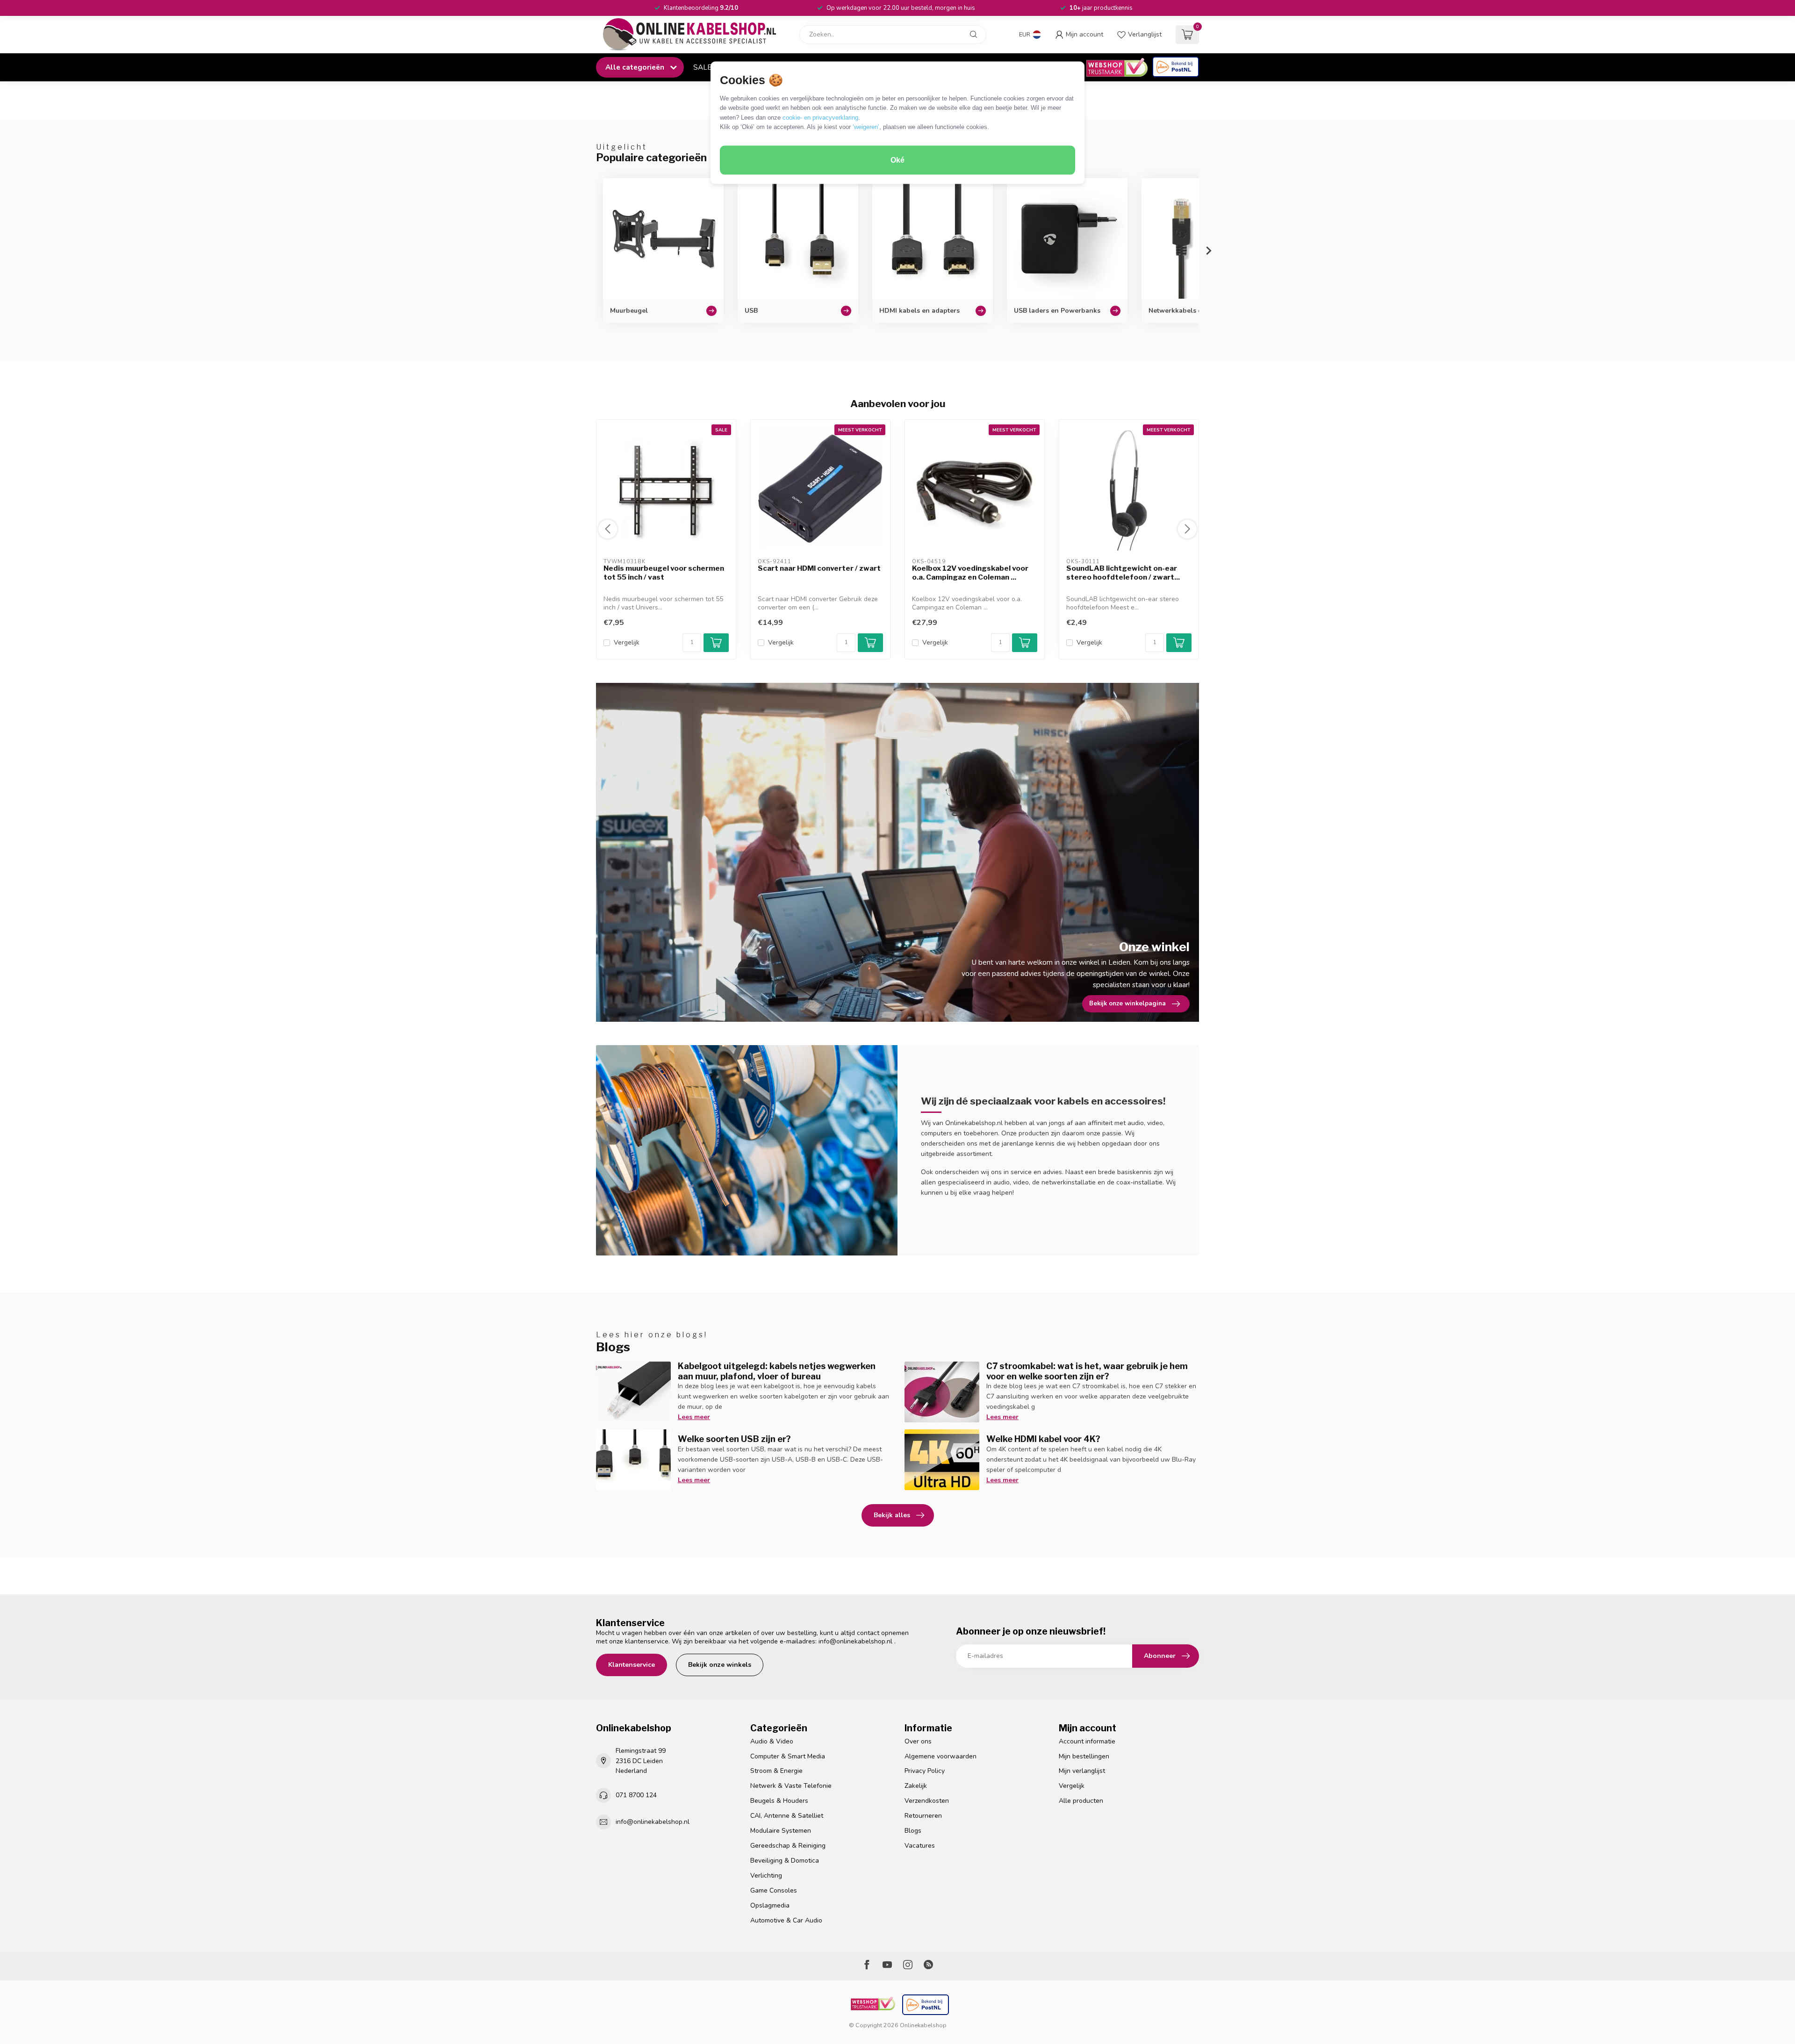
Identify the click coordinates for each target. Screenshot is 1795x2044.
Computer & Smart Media (788, 1756)
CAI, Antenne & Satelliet (787, 1816)
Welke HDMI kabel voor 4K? (1043, 1439)
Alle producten (1081, 1801)
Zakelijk (916, 1786)
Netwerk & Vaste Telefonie (791, 1786)
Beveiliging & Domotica (785, 1861)
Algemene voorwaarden (941, 1756)
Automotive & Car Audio (786, 1920)
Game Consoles (774, 1890)
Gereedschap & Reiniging (788, 1846)
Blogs (913, 1831)
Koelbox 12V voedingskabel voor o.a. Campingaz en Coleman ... (970, 573)
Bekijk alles (892, 1515)
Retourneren (923, 1816)
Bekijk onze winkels (720, 1665)
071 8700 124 (636, 1795)
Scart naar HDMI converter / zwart (819, 568)
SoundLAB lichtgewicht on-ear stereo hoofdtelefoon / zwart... (1123, 573)
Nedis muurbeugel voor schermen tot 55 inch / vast (664, 573)
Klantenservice (632, 1665)
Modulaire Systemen (781, 1831)
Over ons (918, 1741)
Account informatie (1087, 1741)
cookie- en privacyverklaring (820, 117)
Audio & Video (772, 1741)
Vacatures (920, 1846)
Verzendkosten (927, 1801)
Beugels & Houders (779, 1801)
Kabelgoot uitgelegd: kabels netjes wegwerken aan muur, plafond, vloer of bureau (777, 1371)
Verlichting (766, 1875)
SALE (702, 67)
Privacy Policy (925, 1771)
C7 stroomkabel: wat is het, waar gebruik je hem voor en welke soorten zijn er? (1087, 1371)
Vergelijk (627, 642)
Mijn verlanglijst (1082, 1771)
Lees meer (694, 1417)
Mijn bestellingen (1084, 1756)
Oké (897, 160)
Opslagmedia (770, 1905)
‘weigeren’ (866, 127)
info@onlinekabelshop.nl (855, 1641)
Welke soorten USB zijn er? (734, 1439)
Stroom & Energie (776, 1771)
